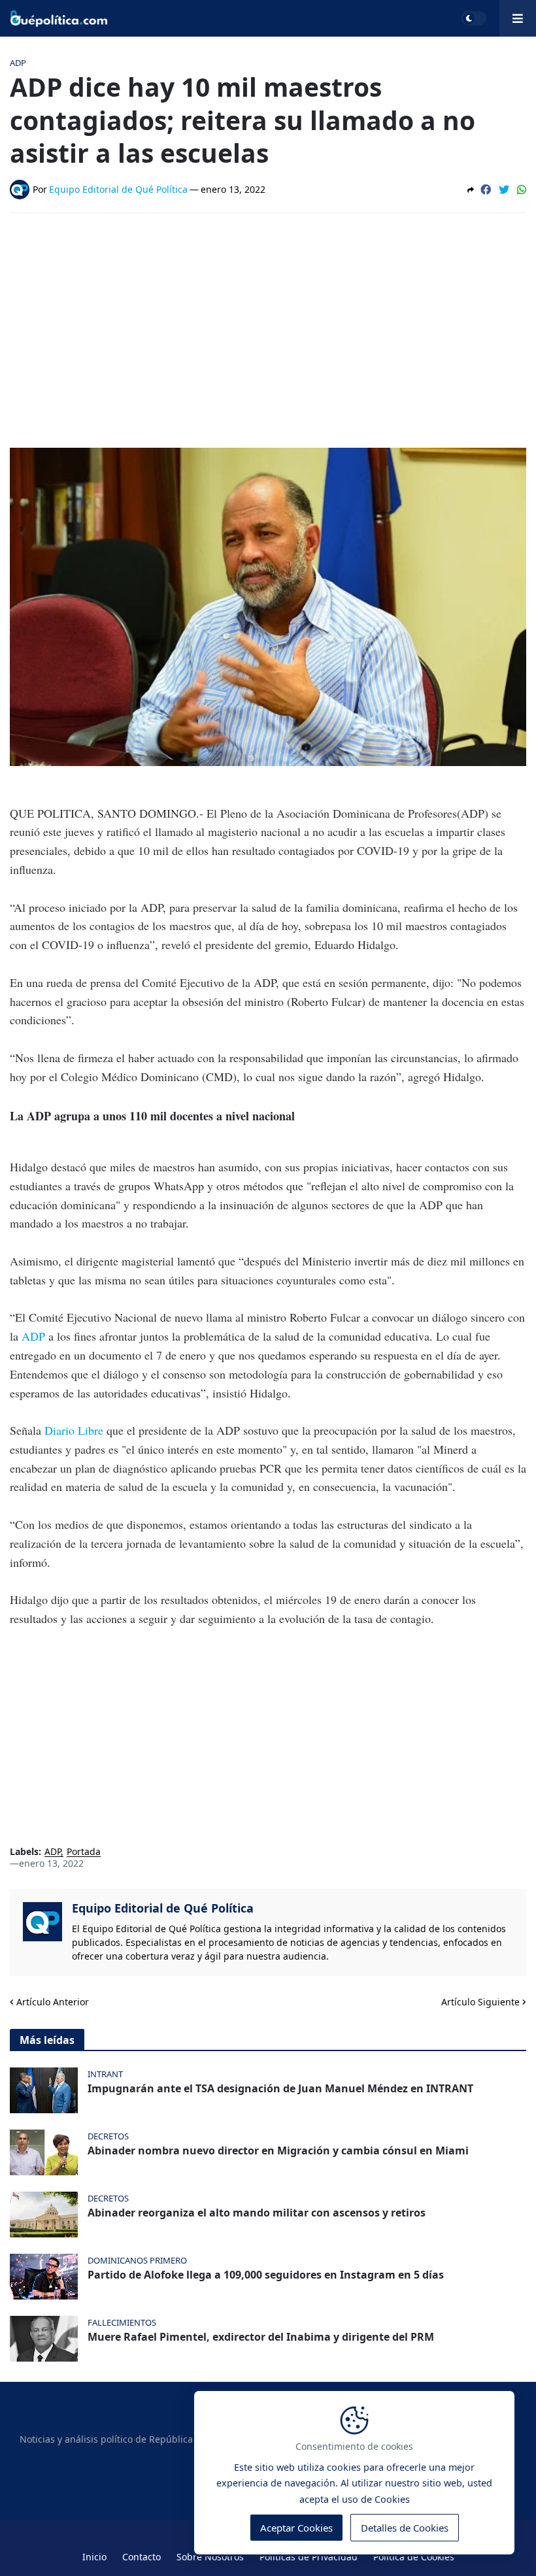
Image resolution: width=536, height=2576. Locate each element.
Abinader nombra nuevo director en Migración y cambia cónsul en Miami (278, 2151)
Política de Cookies (414, 2557)
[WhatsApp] (522, 190)
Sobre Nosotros (210, 2557)
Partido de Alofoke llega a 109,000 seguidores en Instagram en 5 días (266, 2275)
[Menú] (518, 18)
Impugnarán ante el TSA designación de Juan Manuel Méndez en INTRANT (280, 2089)
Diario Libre (74, 1430)
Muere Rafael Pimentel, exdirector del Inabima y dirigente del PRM (261, 2337)
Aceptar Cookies (296, 2528)
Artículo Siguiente (480, 2002)
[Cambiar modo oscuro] (474, 18)
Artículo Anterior (53, 2002)
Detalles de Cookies (405, 2528)
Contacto (142, 2557)
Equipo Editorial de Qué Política (163, 1908)
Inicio (94, 2557)
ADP (33, 1336)
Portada (84, 1852)
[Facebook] (486, 190)
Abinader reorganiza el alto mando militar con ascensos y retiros (257, 2213)
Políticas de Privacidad (309, 2557)
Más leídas (47, 2040)
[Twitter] (504, 190)
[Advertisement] (268, 321)
